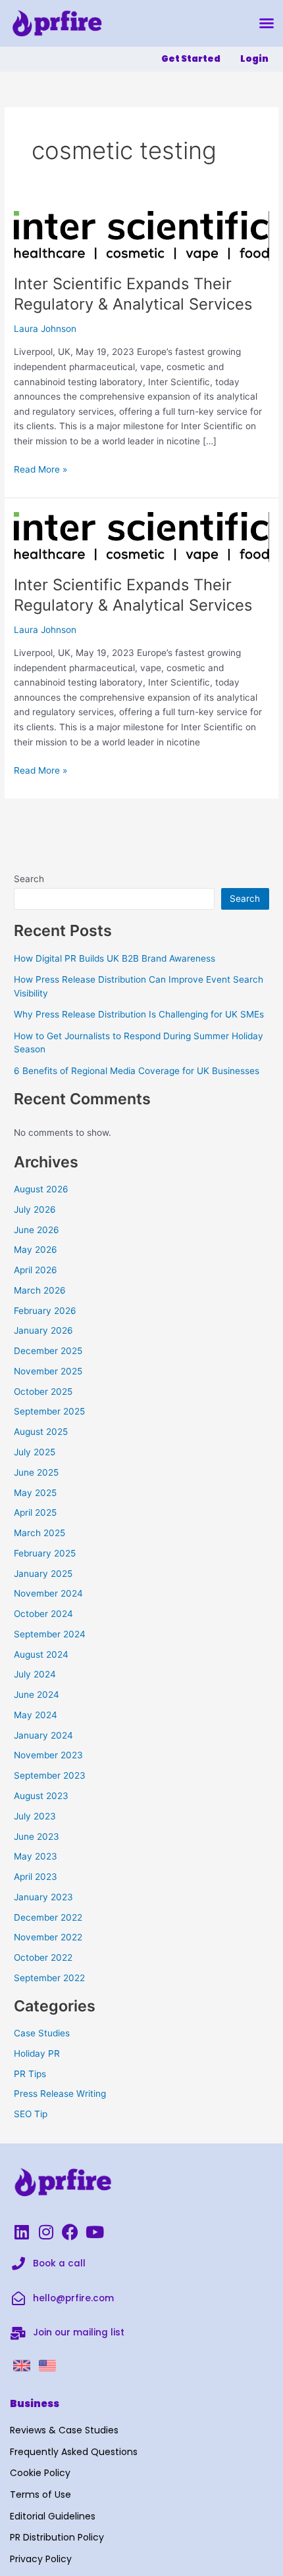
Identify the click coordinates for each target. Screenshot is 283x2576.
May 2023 (36, 1856)
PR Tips (30, 2074)
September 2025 (49, 1411)
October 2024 (43, 1614)
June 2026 (37, 1230)
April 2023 (36, 1877)
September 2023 (50, 1775)
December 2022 (48, 1917)
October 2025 (43, 1392)
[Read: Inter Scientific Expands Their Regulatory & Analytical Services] (141, 235)
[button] (267, 23)
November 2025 (48, 1371)
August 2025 (41, 1432)
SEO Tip (31, 2114)
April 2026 (36, 1270)
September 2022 (49, 1978)
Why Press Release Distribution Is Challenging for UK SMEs (139, 1014)
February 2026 (45, 1311)
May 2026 (36, 1250)
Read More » (40, 468)
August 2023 (41, 1796)
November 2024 (48, 1593)
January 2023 (43, 1897)
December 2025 (48, 1351)
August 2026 (41, 1189)
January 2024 (43, 1735)
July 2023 (35, 1816)
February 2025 (45, 1553)
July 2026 (35, 1209)
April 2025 (35, 1512)
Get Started (191, 59)
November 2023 (48, 1755)
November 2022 (48, 1937)
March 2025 (39, 1533)
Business (35, 2403)
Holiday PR (37, 2053)
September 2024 (50, 1634)
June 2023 (37, 1837)
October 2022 (43, 1957)
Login (254, 59)
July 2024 (35, 1674)
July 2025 (35, 1452)
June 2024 (37, 1695)
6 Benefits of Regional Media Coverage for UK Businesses (137, 1071)
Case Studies (42, 2033)
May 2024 (36, 1715)
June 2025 (36, 1472)
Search (29, 879)
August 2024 (41, 1654)
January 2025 (43, 1574)
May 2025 (35, 1493)
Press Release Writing (60, 2094)
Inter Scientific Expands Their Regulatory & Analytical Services (133, 294)
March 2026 (40, 1290)
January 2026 (43, 1330)
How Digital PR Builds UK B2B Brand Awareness (115, 958)
